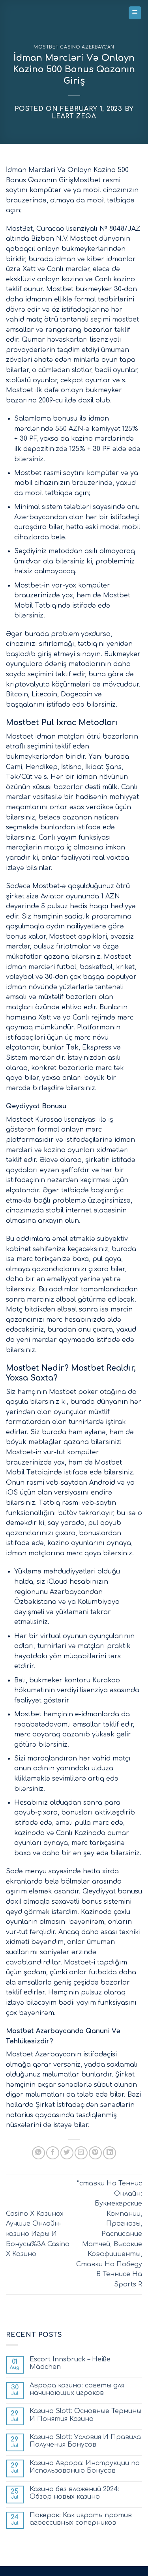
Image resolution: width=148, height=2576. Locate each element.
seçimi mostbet (115, 320)
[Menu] (135, 13)
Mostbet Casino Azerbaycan (74, 47)
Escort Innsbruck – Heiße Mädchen (70, 2363)
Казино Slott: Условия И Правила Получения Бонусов (85, 2441)
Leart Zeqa (74, 116)
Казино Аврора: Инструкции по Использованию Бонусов (85, 2467)
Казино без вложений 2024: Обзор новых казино (75, 2493)
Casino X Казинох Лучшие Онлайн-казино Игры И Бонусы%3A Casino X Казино (38, 2234)
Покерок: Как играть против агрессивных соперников (81, 2519)
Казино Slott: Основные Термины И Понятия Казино (85, 2415)
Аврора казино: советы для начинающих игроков (77, 2389)
